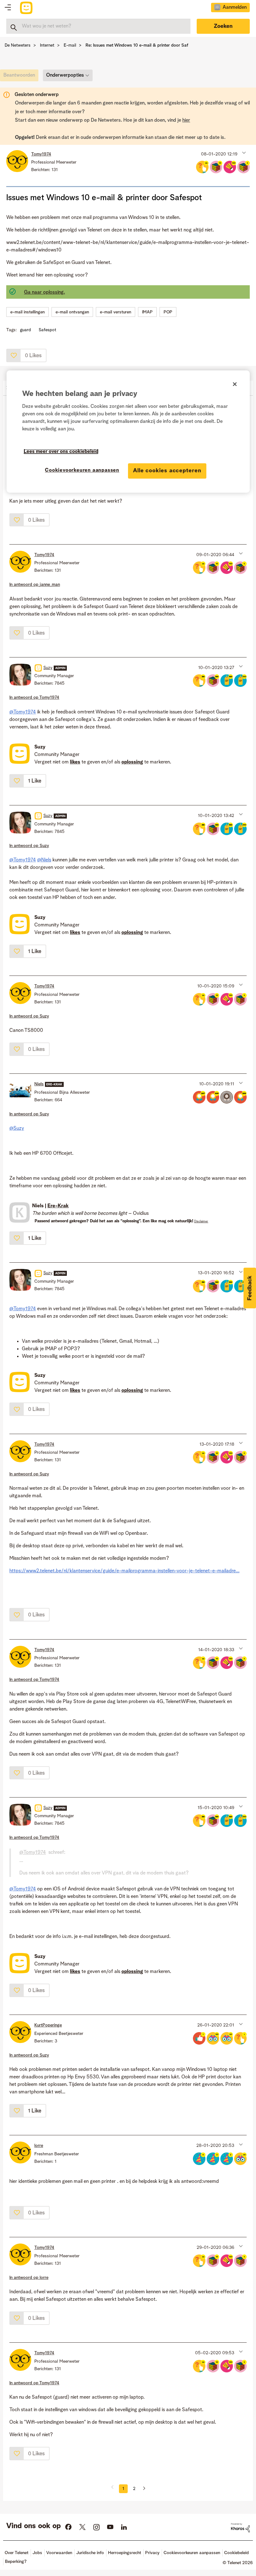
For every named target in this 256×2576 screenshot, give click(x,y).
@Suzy (17, 1128)
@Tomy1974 (23, 712)
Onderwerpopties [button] (65, 75)
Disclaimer (201, 1221)
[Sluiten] (235, 384)
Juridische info (90, 2553)
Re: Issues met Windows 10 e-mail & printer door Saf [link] (137, 45)
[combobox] (98, 26)
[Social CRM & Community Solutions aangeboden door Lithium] (240, 2528)
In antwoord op (35, 585)
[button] (243, 153)
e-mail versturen (116, 312)
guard (25, 330)
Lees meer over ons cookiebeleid (61, 452)
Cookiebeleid (236, 2553)
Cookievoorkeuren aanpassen (82, 470)
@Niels (44, 860)
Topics (8, 8)
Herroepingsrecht (125, 2553)
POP (168, 312)
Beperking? (16, 2562)
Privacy (152, 2553)
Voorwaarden (59, 2553)
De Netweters (18, 45)
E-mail (70, 45)
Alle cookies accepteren (167, 471)
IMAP (147, 312)
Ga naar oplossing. (44, 292)
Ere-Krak (58, 1206)
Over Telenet (17, 2553)
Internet (47, 45)
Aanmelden (235, 8)
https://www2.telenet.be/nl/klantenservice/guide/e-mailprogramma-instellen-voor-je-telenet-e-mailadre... (124, 1571)
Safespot (47, 330)
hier (186, 120)
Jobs (37, 2553)
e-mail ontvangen (72, 312)
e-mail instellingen (27, 312)
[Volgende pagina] (142, 2489)
